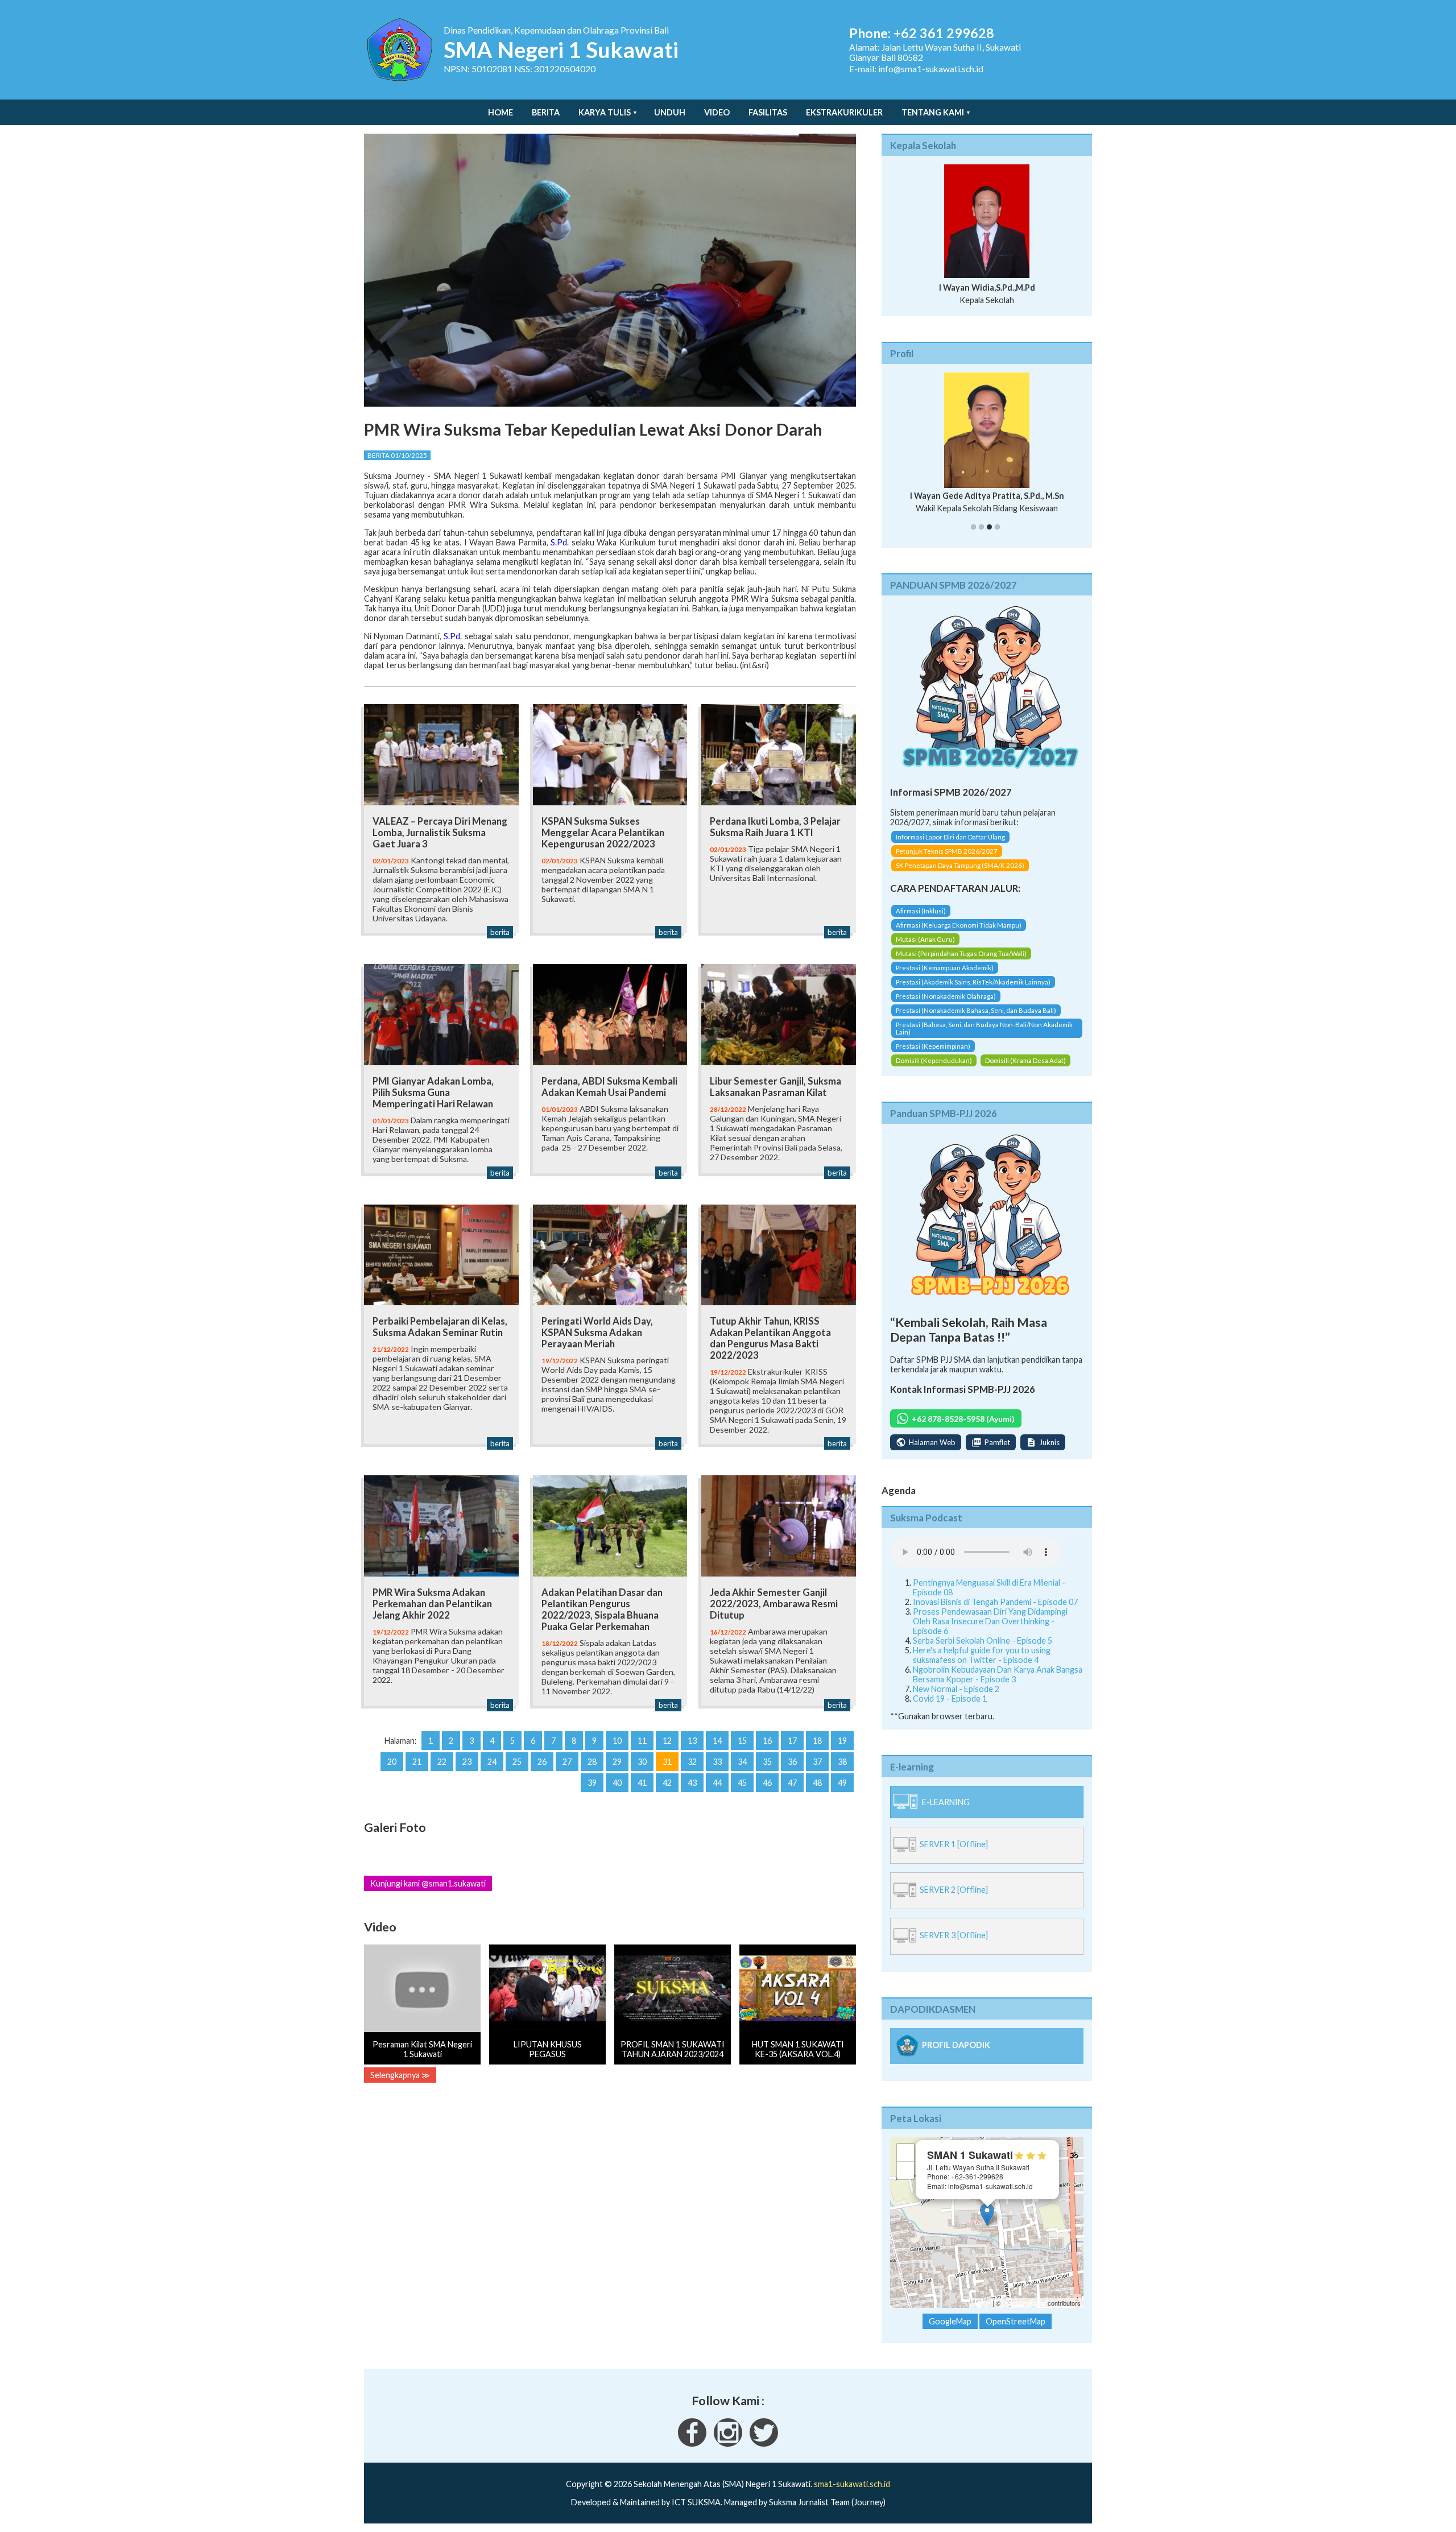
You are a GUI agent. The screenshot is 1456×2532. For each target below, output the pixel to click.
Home (500, 112)
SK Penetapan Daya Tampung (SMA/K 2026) (960, 876)
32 (692, 1762)
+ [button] (906, 2163)
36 (792, 1762)
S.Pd (559, 542)
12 (667, 1741)
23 (467, 1762)
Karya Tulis (605, 112)
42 (667, 1783)
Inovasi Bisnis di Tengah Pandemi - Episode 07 (995, 1612)
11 (642, 1741)
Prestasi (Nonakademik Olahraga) (946, 1006)
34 (742, 1762)
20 (392, 1762)
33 (717, 1762)
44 (717, 1783)
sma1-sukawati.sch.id (852, 2494)
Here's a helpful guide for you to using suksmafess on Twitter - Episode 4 (982, 1665)
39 (592, 1783)
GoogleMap (950, 2332)
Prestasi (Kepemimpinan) (933, 1056)
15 (742, 1741)
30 (642, 1762)
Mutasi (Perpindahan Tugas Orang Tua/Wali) (961, 963)
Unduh (670, 112)
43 (692, 1783)
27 (567, 1762)
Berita (546, 112)
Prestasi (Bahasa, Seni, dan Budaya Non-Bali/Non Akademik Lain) (984, 1038)
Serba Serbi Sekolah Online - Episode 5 (983, 1650)
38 (842, 1762)
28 (592, 1762)
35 (767, 1762)
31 (667, 1762)
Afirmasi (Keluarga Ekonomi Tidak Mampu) (959, 935)
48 (817, 1783)
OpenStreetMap (1024, 2313)
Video (717, 112)
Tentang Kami (933, 112)
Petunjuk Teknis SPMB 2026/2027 (947, 861)
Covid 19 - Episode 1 (950, 1708)
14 (717, 1741)
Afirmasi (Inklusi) (921, 920)
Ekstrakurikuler (844, 112)
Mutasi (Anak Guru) (925, 949)
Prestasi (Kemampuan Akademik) (945, 977)
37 (817, 1762)
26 (542, 1762)
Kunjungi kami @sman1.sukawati (428, 1883)
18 (817, 1741)
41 (642, 1783)
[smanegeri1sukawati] (692, 2453)
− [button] (906, 2180)
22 (442, 1762)
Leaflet (981, 2313)
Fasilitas (768, 112)
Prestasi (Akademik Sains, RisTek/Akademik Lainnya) (973, 992)
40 (617, 1783)
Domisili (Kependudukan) (934, 1070)
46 (767, 1783)
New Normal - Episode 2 (956, 1699)
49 (842, 1783)
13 (692, 1741)
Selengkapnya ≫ (400, 2075)
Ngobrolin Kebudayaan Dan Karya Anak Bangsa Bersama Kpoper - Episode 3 (998, 1684)
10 (617, 1741)
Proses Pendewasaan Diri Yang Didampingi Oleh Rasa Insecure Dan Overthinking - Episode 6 (990, 1631)
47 (792, 1783)
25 (517, 1762)
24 (492, 1762)
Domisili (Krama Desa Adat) (1025, 1070)
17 (792, 1741)
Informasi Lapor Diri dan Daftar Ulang (950, 847)
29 (617, 1762)
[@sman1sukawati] (764, 2453)
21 (417, 1762)
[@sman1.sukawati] (728, 2453)
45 (742, 1783)
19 (842, 1741)
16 (767, 1741)
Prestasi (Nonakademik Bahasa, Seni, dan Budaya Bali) (976, 1020)
